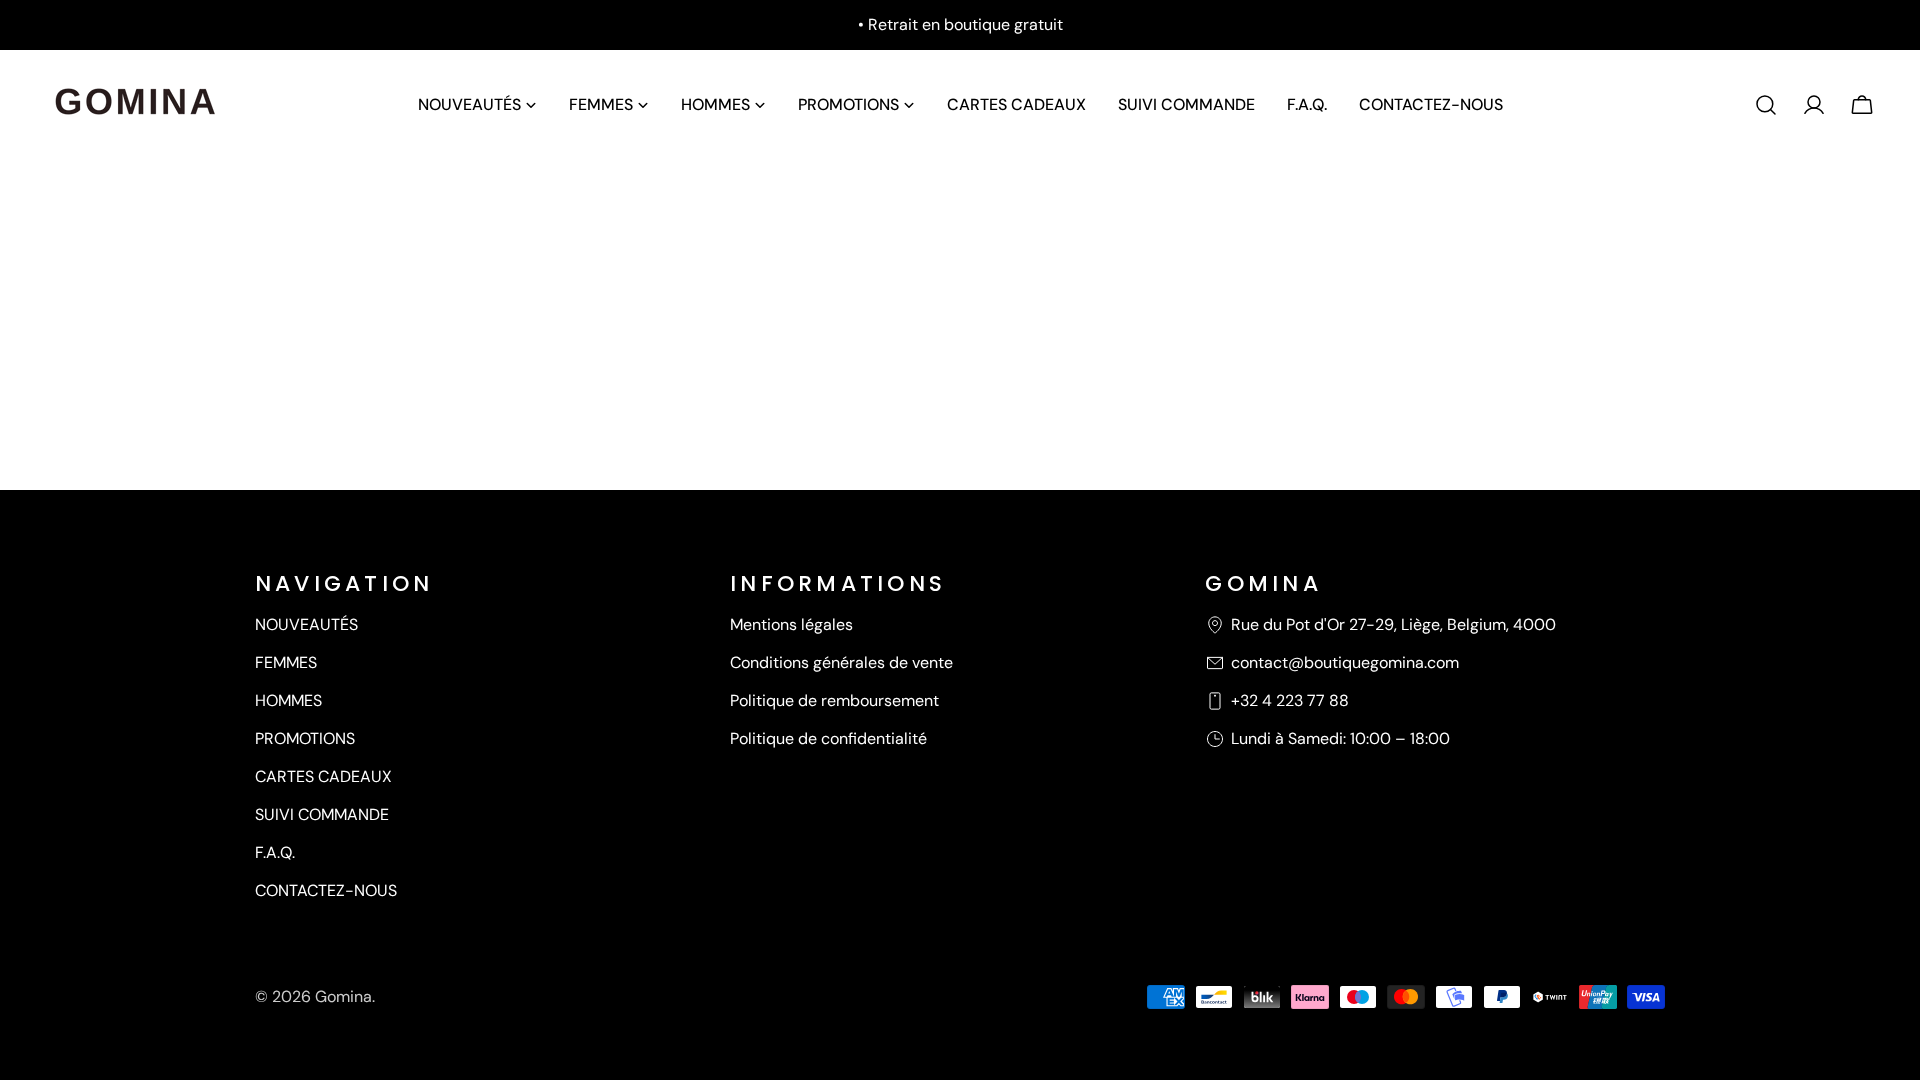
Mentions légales (791, 624)
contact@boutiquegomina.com (1345, 662)
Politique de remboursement (834, 700)
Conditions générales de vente (841, 662)
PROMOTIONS (305, 738)
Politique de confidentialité (828, 738)
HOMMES (288, 700)
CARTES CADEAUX (323, 776)
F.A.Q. (275, 852)
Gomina (343, 996)
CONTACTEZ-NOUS (326, 890)
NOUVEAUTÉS (306, 624)
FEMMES (286, 662)
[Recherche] (1766, 105)
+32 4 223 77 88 (1290, 700)
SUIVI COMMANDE (322, 814)
